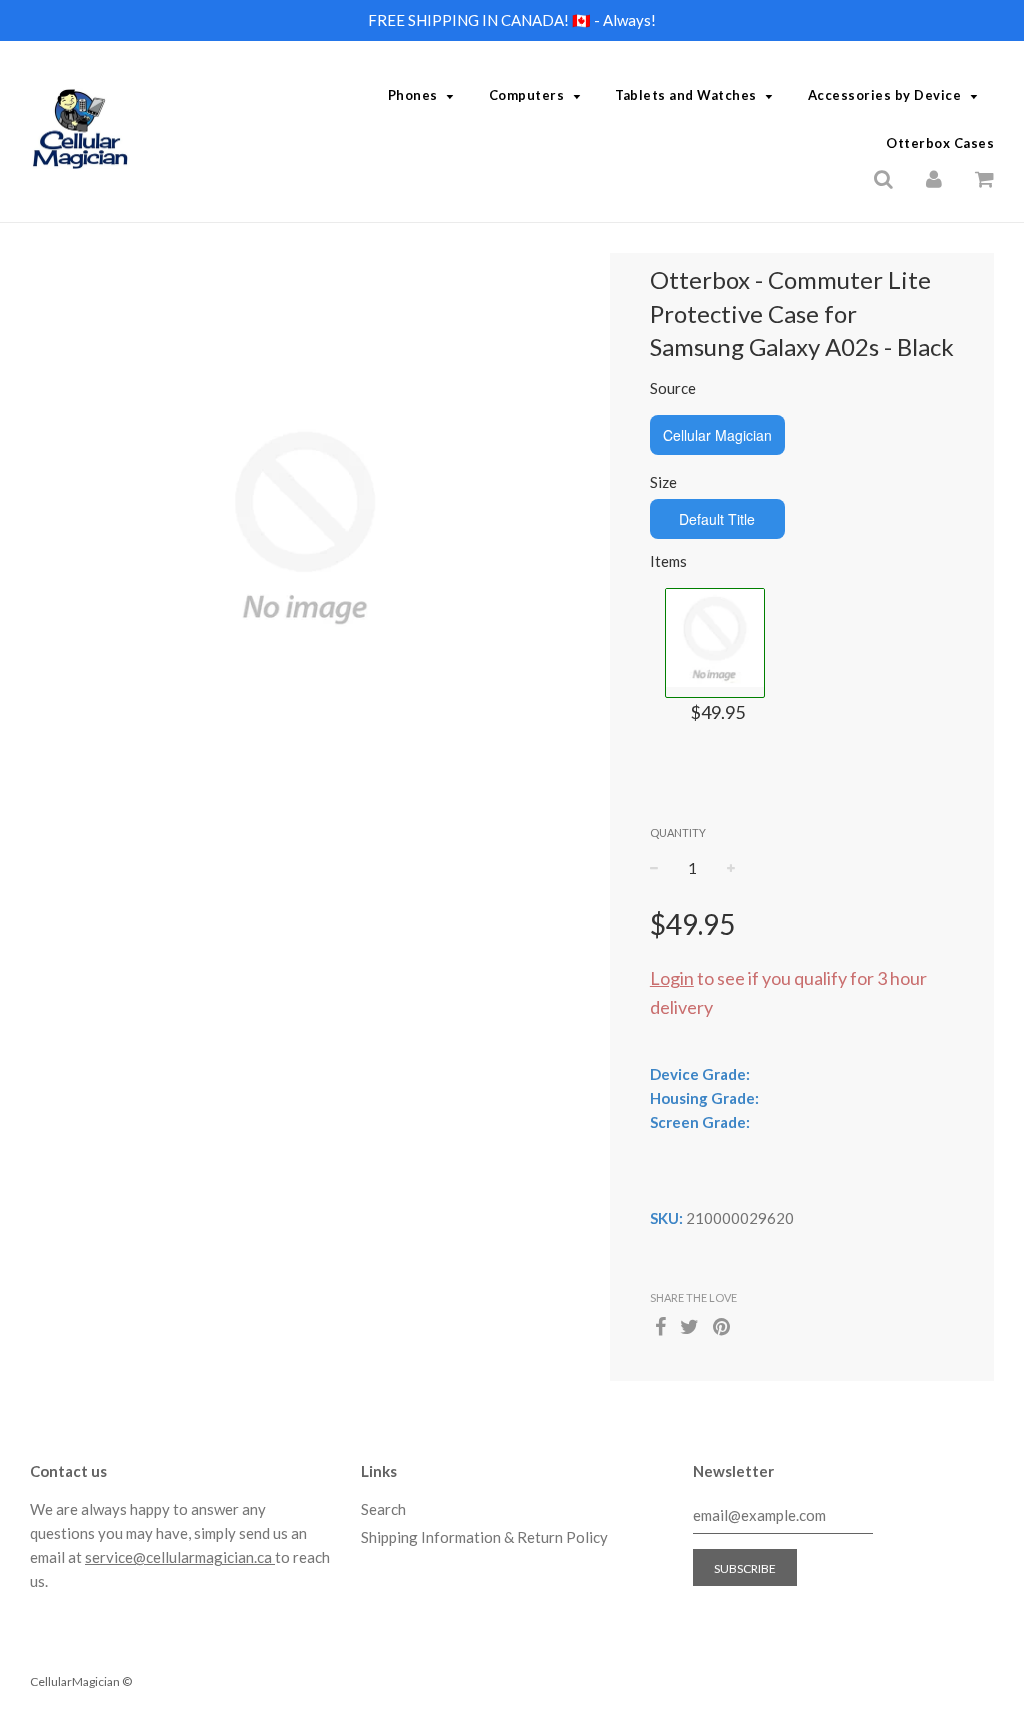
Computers (527, 95)
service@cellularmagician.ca (180, 1557)
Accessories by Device (885, 95)
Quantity (678, 832)
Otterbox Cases (940, 143)
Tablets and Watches (686, 95)
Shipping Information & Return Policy (484, 1537)
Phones (413, 95)
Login (672, 978)
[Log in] (934, 177)
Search (383, 1509)
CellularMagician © (81, 1681)
